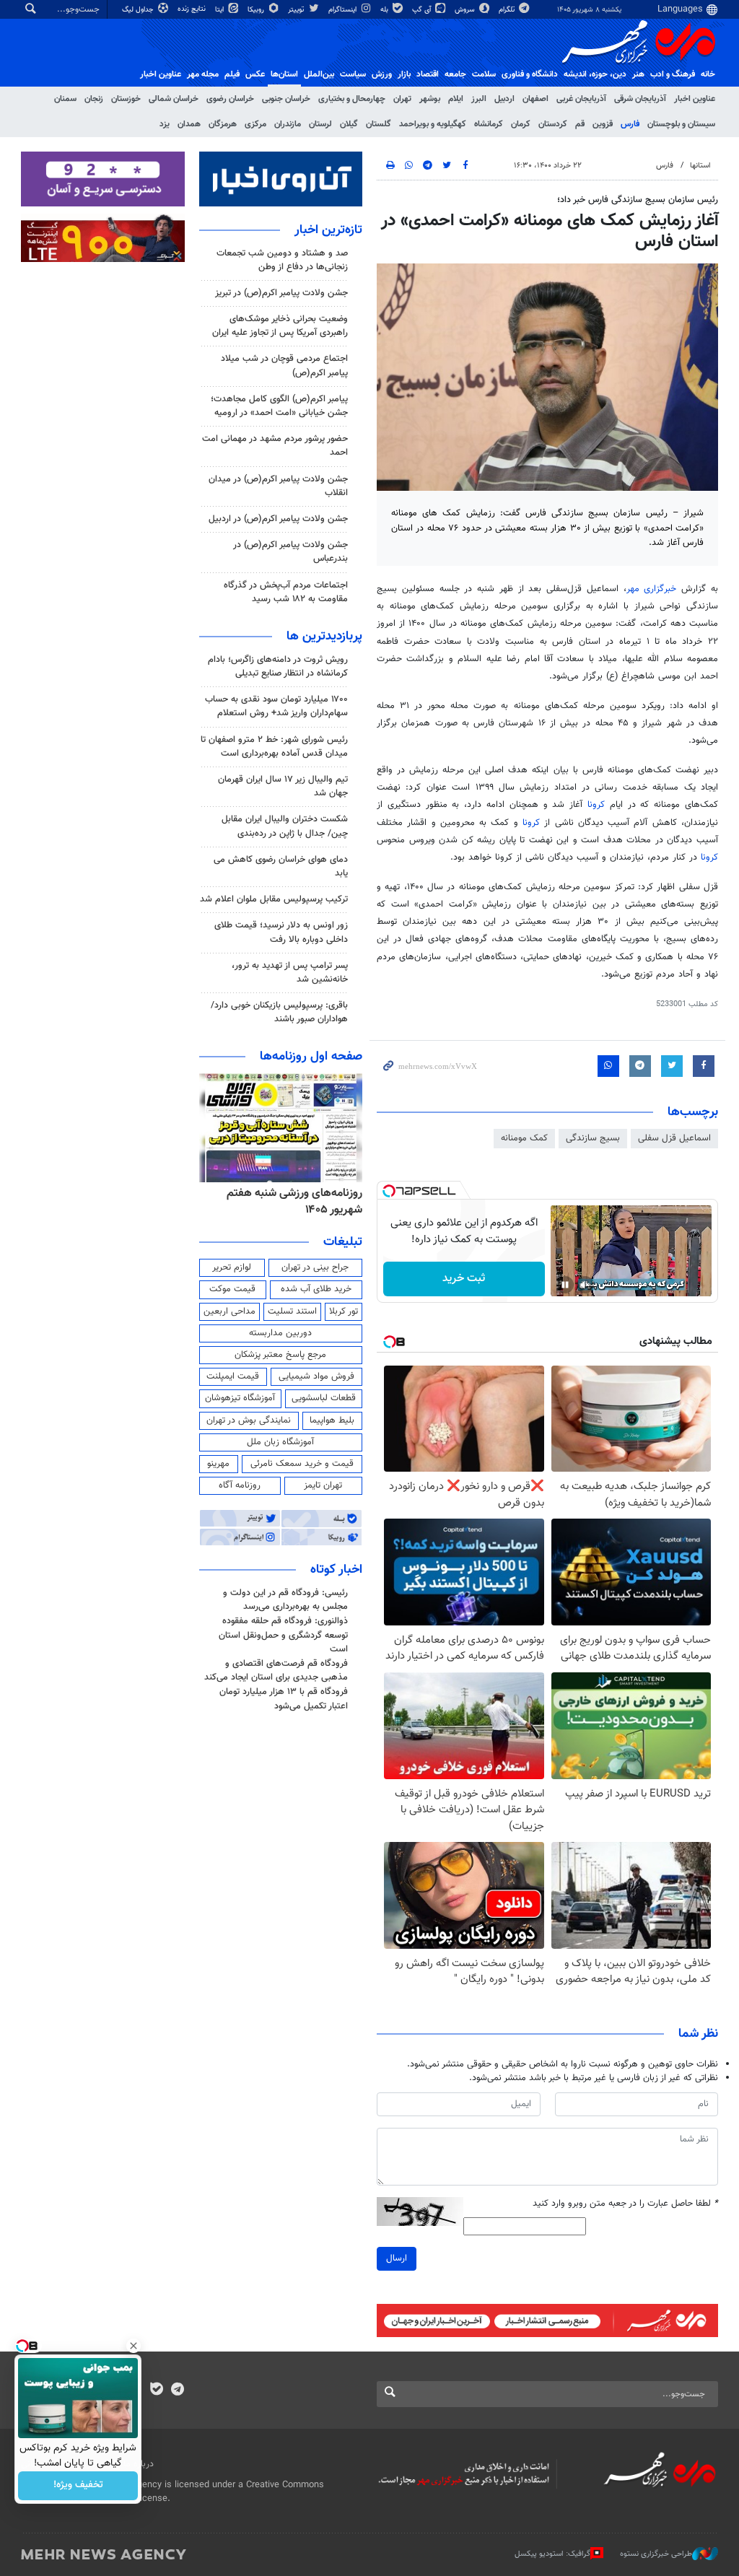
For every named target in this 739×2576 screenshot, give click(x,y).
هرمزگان (223, 124)
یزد (165, 124)
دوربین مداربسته (280, 1333)
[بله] (156, 2391)
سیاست (353, 74)
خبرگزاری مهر (652, 589)
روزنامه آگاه (240, 1485)
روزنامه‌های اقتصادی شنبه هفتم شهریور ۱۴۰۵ (290, 1201)
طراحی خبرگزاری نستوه (656, 2554)
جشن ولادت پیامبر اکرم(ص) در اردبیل (278, 519)
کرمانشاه (489, 124)
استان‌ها (284, 74)
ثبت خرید (464, 1279)
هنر (638, 74)
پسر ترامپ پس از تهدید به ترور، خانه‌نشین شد (290, 973)
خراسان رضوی (230, 99)
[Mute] (585, 1285)
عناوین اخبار (695, 99)
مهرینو (218, 1464)
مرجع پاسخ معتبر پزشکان (280, 1355)
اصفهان (535, 99)
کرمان (521, 124)
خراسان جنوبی (286, 99)
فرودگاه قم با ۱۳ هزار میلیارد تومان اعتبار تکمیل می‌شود (284, 1699)
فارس (630, 124)
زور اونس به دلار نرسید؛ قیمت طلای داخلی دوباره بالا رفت (281, 932)
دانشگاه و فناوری (530, 74)
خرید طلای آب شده (316, 1289)
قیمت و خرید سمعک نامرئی (302, 1464)
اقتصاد (428, 74)
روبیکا (257, 10)
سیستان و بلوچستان (681, 124)
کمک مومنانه (524, 1138)
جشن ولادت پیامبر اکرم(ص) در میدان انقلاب (278, 486)
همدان (189, 124)
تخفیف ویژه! (78, 2486)
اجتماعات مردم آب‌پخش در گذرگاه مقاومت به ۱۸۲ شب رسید (286, 592)
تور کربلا (344, 1311)
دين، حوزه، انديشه (595, 74)
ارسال (397, 2258)
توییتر (297, 10)
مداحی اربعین (229, 1311)
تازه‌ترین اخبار (328, 230)
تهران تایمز (323, 1485)
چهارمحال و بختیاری (352, 99)
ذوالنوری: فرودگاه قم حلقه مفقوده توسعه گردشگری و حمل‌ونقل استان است (283, 1635)
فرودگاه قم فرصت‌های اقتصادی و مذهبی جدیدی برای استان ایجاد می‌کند (276, 1671)
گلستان (379, 124)
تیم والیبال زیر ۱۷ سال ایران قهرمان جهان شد (283, 786)
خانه (708, 74)
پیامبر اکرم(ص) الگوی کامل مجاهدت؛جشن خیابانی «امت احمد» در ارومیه (279, 406)
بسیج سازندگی (593, 1138)
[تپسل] (389, 1191)
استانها (700, 166)
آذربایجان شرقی (640, 99)
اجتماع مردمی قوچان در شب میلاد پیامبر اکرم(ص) (284, 366)
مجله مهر (203, 74)
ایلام (456, 99)
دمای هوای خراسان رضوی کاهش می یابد (281, 866)
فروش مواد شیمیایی (316, 1376)
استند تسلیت (292, 1311)
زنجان (94, 99)
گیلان (349, 124)
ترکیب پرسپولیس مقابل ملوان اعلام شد (274, 899)
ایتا (220, 10)
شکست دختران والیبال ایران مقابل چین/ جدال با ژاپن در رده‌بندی (285, 826)
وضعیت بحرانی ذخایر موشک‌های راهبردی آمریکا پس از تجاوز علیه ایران (280, 326)
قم (580, 124)
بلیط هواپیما (332, 1420)
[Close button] (134, 2346)
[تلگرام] (177, 2391)
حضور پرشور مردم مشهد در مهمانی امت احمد (275, 446)
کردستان (553, 124)
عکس (255, 74)
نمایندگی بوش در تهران (249, 1420)
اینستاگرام (344, 10)
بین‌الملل (319, 74)
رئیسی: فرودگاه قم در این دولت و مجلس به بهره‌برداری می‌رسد (285, 1600)
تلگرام (508, 10)
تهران (402, 99)
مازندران (288, 124)
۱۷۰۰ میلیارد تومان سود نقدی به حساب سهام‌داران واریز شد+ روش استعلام (276, 706)
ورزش (382, 74)
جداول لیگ (139, 10)
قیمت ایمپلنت (233, 1376)
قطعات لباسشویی (324, 1398)
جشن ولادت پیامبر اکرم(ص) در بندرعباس (290, 552)
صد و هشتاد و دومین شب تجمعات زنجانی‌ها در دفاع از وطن (282, 260)
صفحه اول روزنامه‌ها (311, 1057)
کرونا (596, 805)
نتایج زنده (193, 9)
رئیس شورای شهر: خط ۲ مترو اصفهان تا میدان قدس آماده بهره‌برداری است (274, 747)
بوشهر (430, 99)
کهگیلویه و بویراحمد (433, 124)
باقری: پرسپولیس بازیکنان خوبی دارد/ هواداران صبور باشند (279, 1012)
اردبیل (504, 99)
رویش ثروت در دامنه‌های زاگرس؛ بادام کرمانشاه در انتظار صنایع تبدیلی (278, 667)
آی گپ (423, 10)
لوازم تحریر (232, 1267)
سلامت (484, 74)
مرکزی (255, 124)
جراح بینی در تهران (315, 1267)
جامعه (455, 74)
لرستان (320, 124)
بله (385, 10)
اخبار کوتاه (336, 1570)
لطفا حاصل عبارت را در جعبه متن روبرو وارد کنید (625, 2204)
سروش (466, 10)
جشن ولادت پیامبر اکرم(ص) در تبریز (281, 293)
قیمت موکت (232, 1289)
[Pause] (565, 1285)
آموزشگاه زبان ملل (280, 1442)
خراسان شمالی (174, 99)
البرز (479, 99)
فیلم (232, 74)
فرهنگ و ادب (673, 74)
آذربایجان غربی (581, 99)
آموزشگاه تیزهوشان (240, 1398)
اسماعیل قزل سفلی (674, 1138)
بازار (404, 74)
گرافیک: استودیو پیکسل (552, 2554)
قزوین (603, 124)
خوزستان (126, 99)
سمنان (65, 99)
